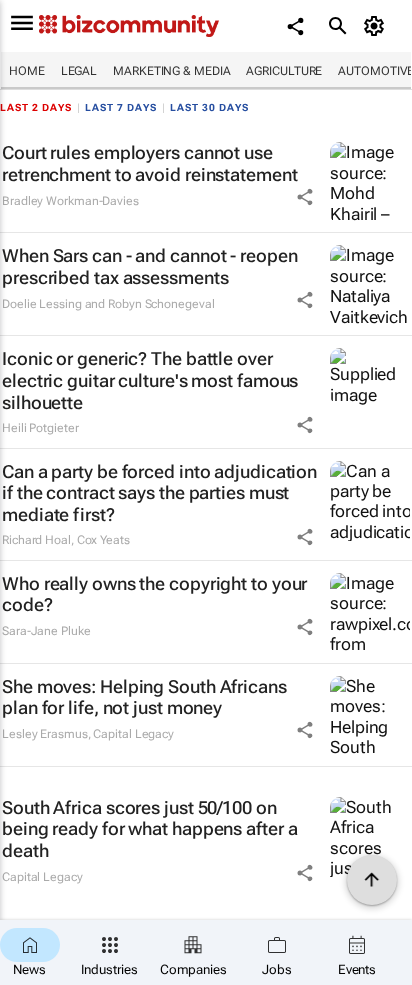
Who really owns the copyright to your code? (154, 594)
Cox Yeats (103, 540)
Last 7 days (121, 107)
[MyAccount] (377, 26)
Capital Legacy (133, 734)
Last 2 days (36, 107)
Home (27, 71)
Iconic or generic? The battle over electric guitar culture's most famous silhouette (150, 380)
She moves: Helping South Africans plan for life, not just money (144, 697)
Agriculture (284, 71)
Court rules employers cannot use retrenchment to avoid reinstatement (150, 163)
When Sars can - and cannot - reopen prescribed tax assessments (150, 266)
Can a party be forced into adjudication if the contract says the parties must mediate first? (159, 493)
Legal (79, 71)
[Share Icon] (305, 197)
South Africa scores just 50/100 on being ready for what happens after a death (149, 829)
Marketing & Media (171, 71)
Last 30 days (209, 107)
